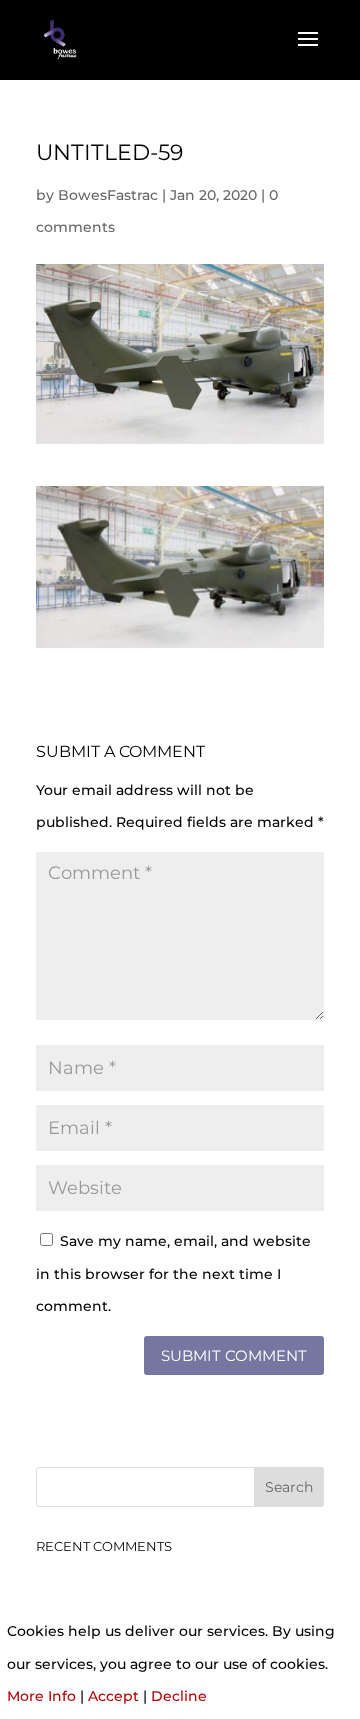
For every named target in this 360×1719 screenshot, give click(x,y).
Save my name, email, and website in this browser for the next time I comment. (173, 1273)
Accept (113, 1696)
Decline (179, 1696)
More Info (41, 1696)
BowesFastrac (108, 195)
